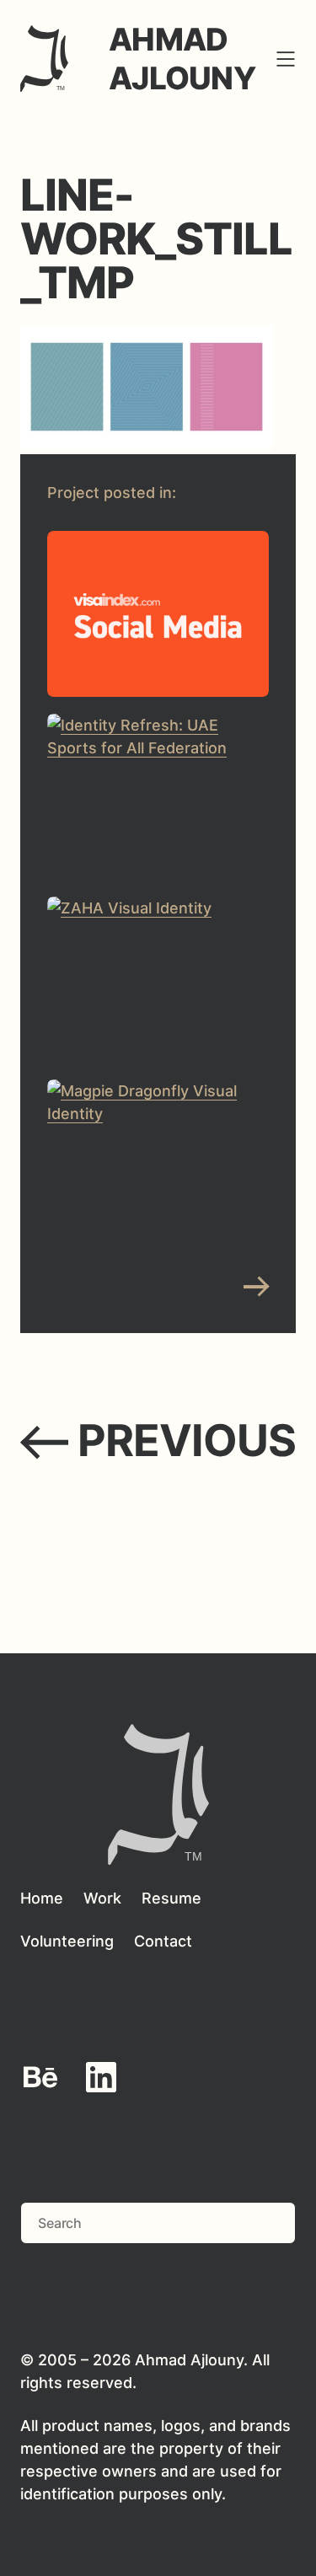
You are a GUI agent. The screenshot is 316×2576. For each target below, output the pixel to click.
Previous (158, 1441)
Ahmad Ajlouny (182, 59)
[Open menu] (286, 59)
